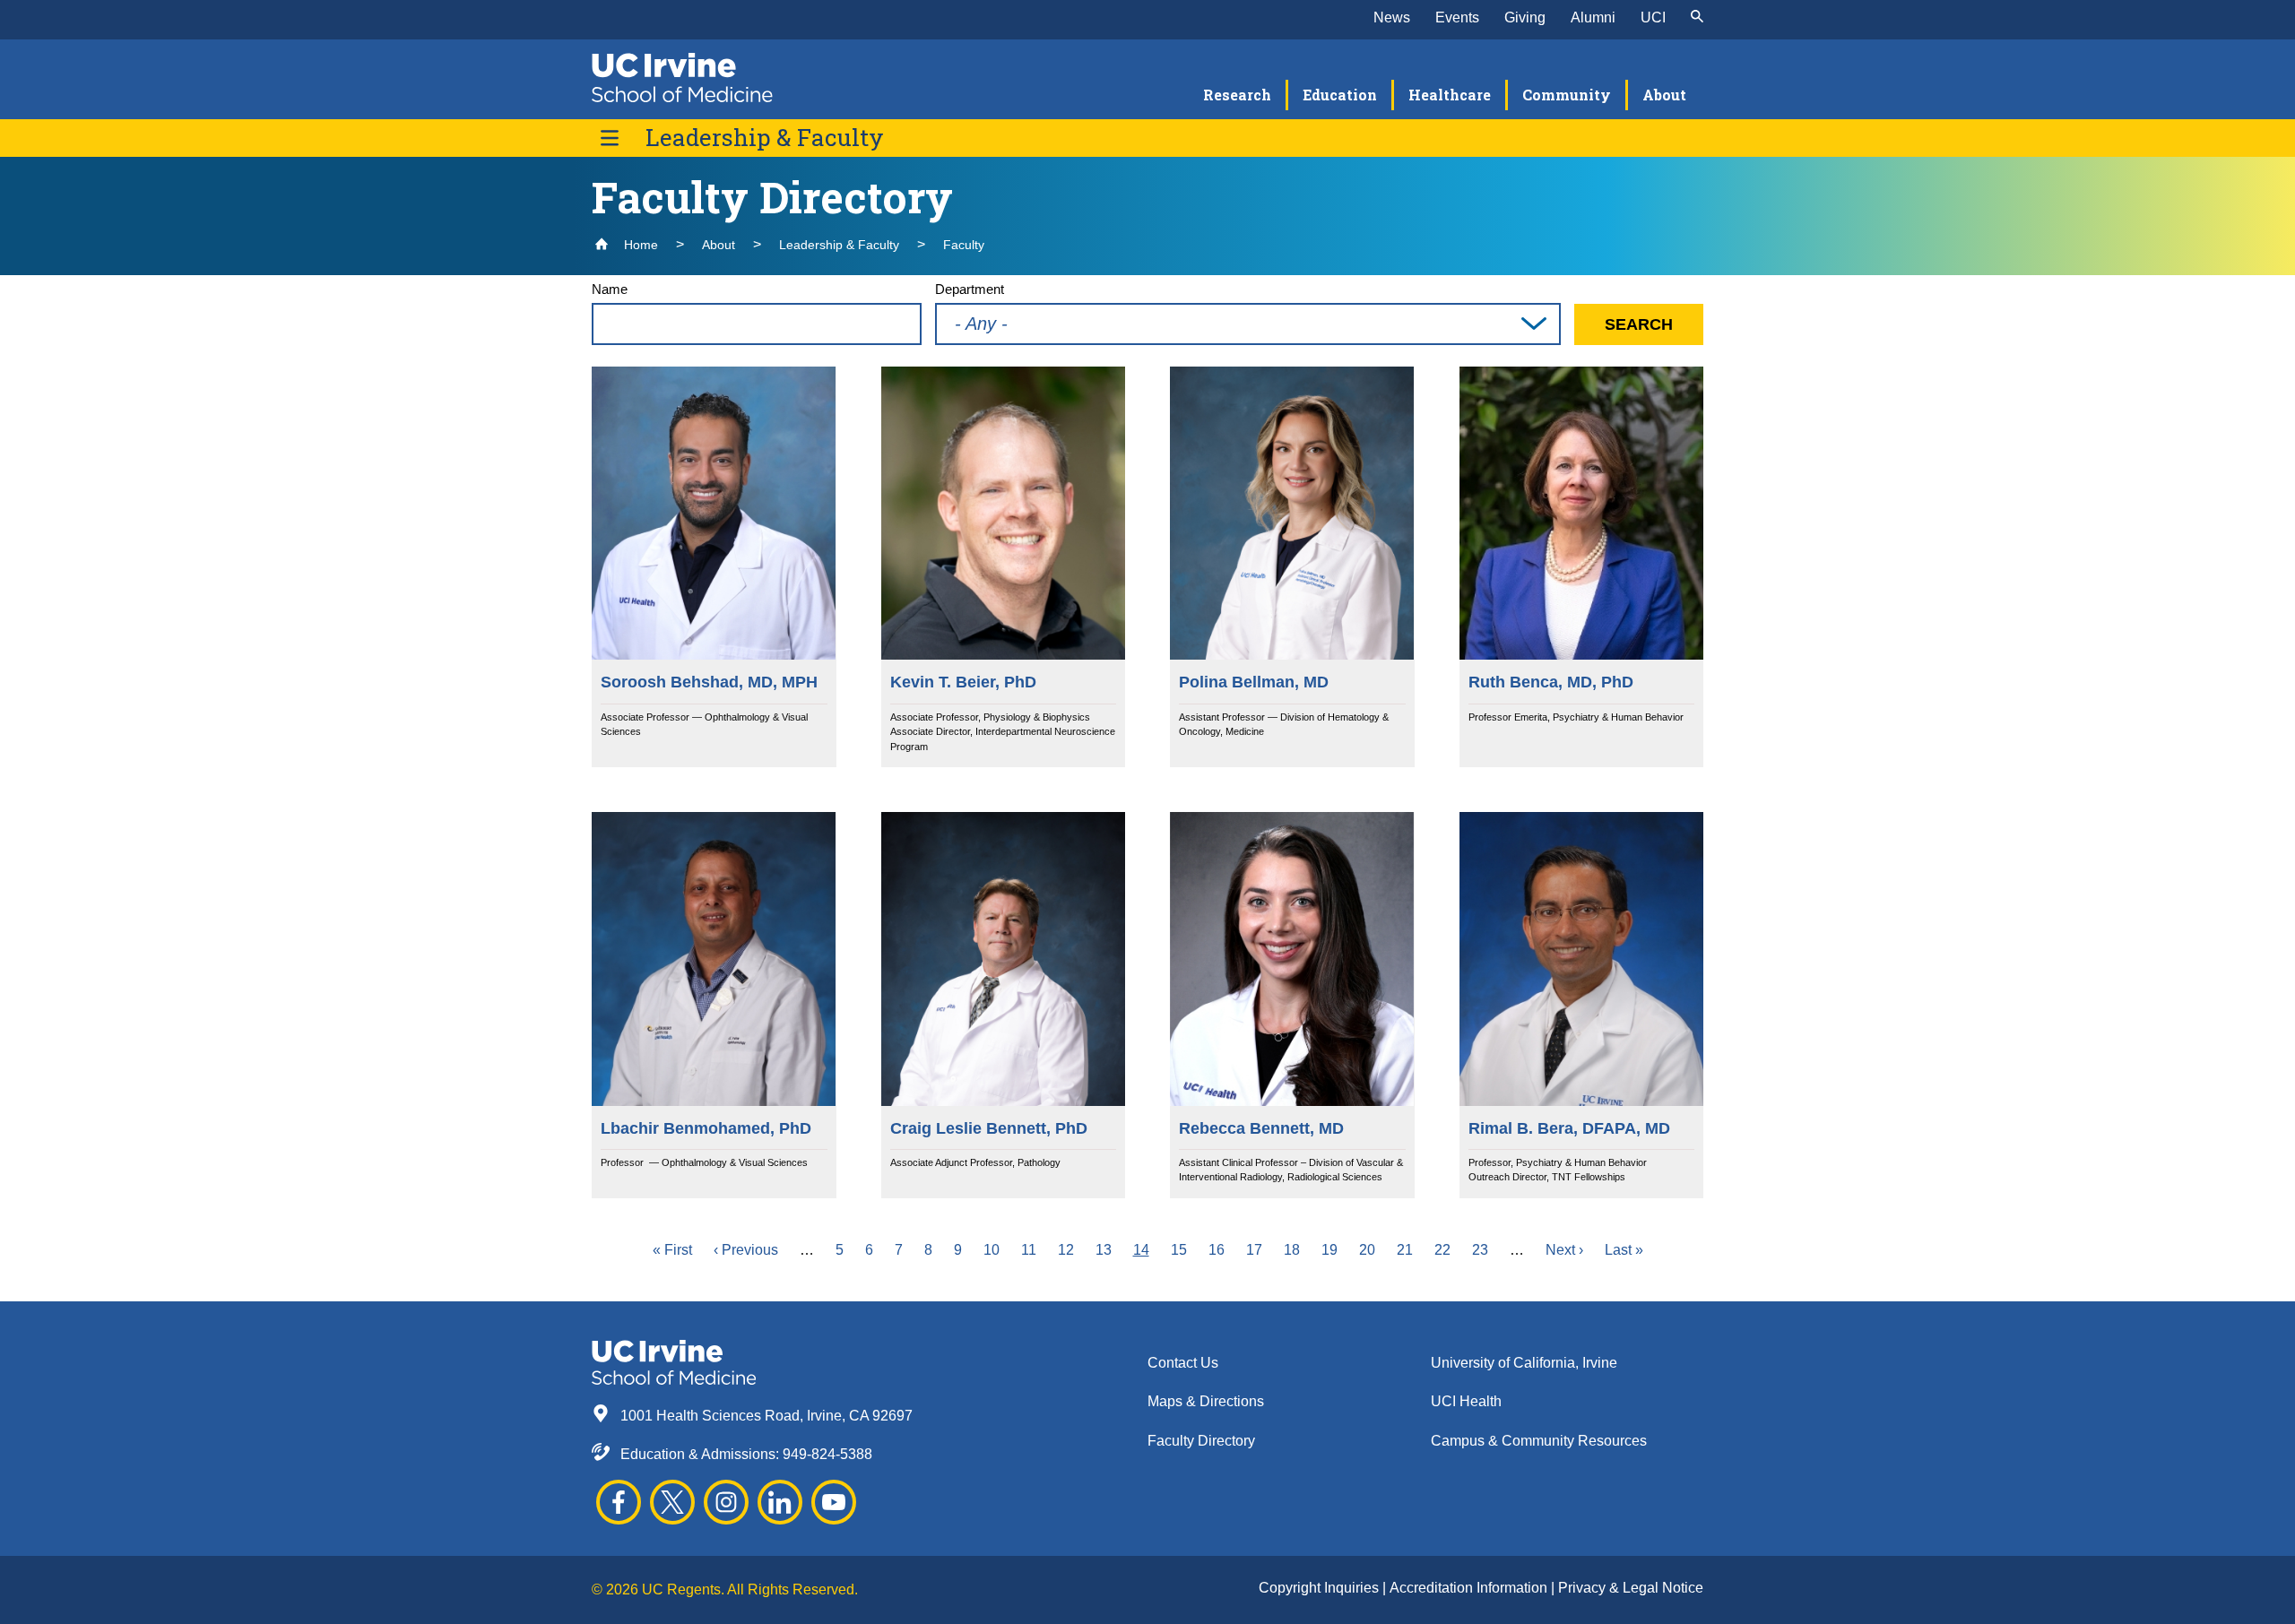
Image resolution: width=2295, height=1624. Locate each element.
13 (1104, 1250)
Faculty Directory (1201, 1441)
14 (1141, 1250)
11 (1029, 1250)
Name (610, 289)
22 (1442, 1250)
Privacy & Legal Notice (1631, 1588)
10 (992, 1250)
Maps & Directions (1206, 1401)
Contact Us (1183, 1363)
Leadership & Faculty (765, 138)
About (719, 245)
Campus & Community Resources (1539, 1441)
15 (1179, 1250)
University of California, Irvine (1524, 1363)
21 (1405, 1250)
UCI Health (1466, 1401)
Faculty (964, 245)
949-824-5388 (827, 1454)
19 (1329, 1250)
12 (1066, 1250)
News (1392, 17)
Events (1457, 17)
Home (639, 245)
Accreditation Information (1470, 1588)
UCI (1653, 17)
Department (970, 289)
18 (1292, 1250)
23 (1480, 1250)
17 (1254, 1250)
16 (1217, 1250)
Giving (1525, 17)
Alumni (1593, 17)
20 (1367, 1250)
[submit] (1697, 18)
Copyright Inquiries (1321, 1588)
